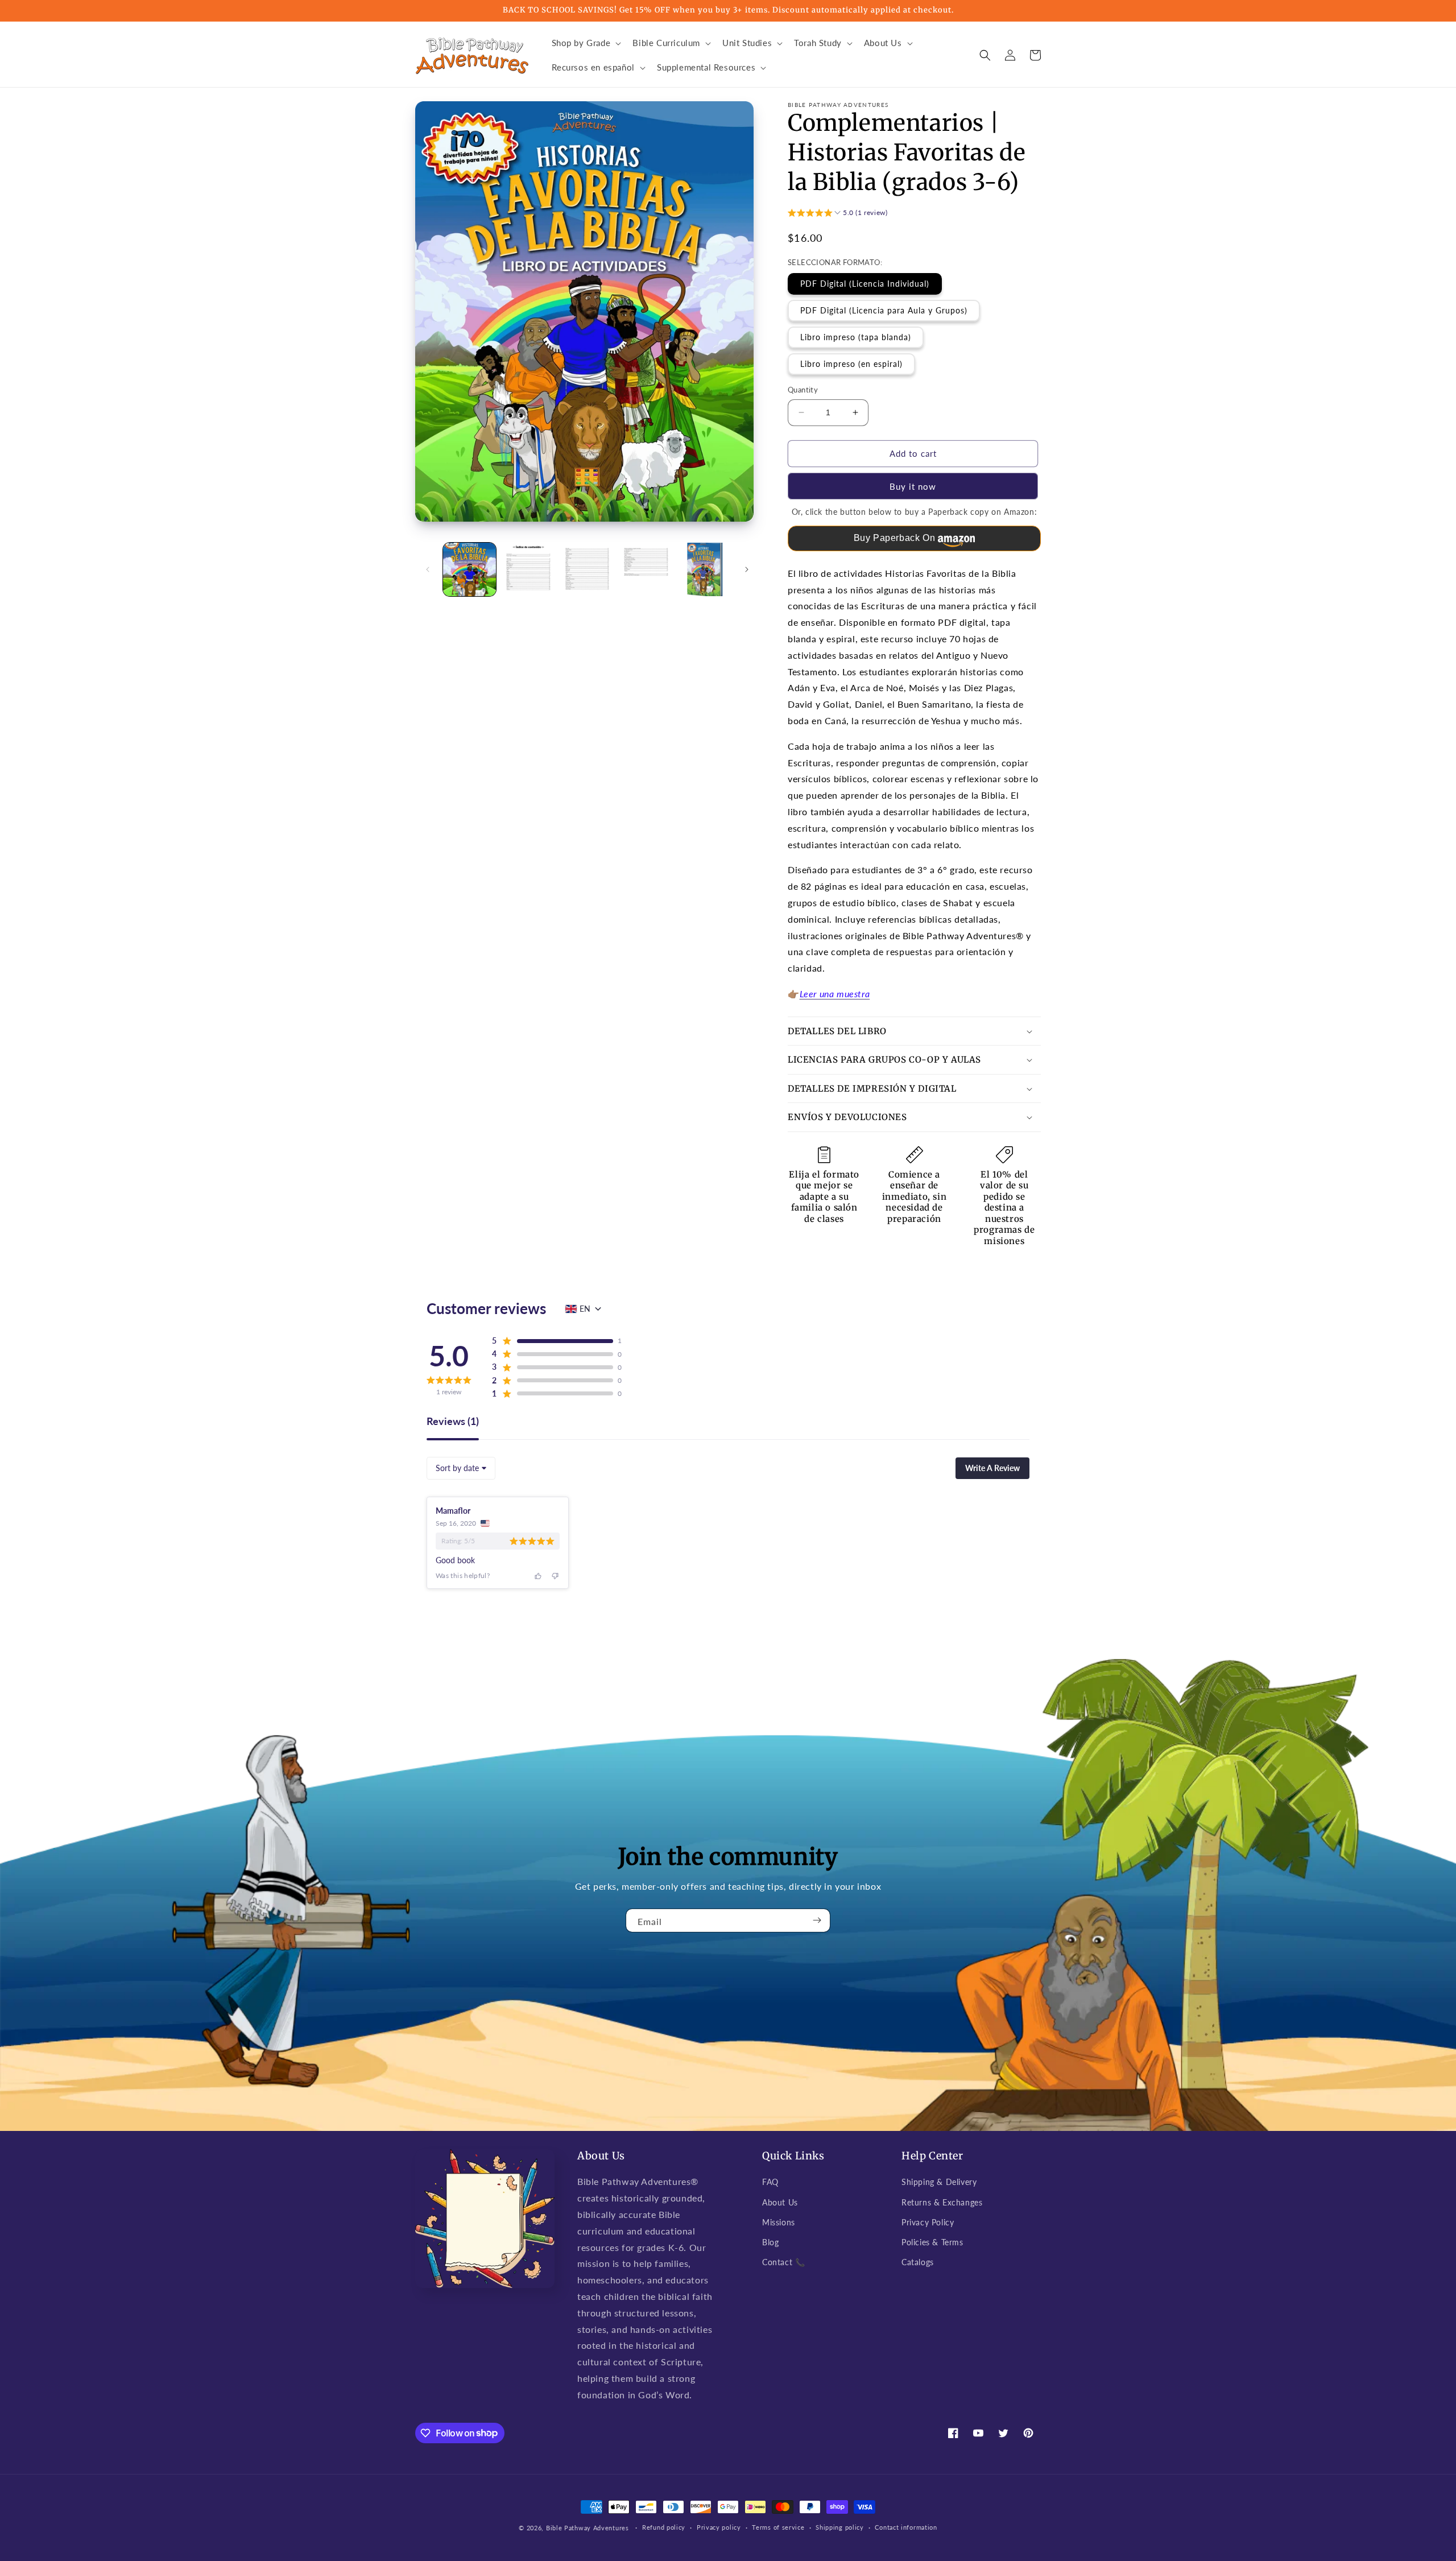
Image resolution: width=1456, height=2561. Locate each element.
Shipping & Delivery (939, 2182)
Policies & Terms (932, 2242)
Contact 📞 (783, 2262)
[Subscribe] (817, 1920)
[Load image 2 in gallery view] (528, 569)
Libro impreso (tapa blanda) (856, 337)
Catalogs (918, 2262)
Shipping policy (840, 2527)
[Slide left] (428, 569)
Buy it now (913, 486)
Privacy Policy (928, 2222)
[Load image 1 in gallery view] (470, 569)
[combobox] (461, 1468)
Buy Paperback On (895, 538)
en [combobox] (585, 1309)
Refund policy (664, 2527)
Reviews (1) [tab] (453, 1422)
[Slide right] (747, 569)
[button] (586, 43)
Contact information (906, 2527)
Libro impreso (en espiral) (851, 364)
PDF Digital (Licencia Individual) (865, 284)
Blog (770, 2242)
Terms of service (778, 2527)
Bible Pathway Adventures (588, 2528)
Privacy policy (719, 2527)
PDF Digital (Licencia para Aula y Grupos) (884, 310)
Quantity (803, 390)
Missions (779, 2222)
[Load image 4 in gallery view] (646, 569)
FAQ (770, 2182)
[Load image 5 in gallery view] (705, 569)
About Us (780, 2202)
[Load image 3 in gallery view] (587, 569)
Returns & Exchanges (942, 2202)
